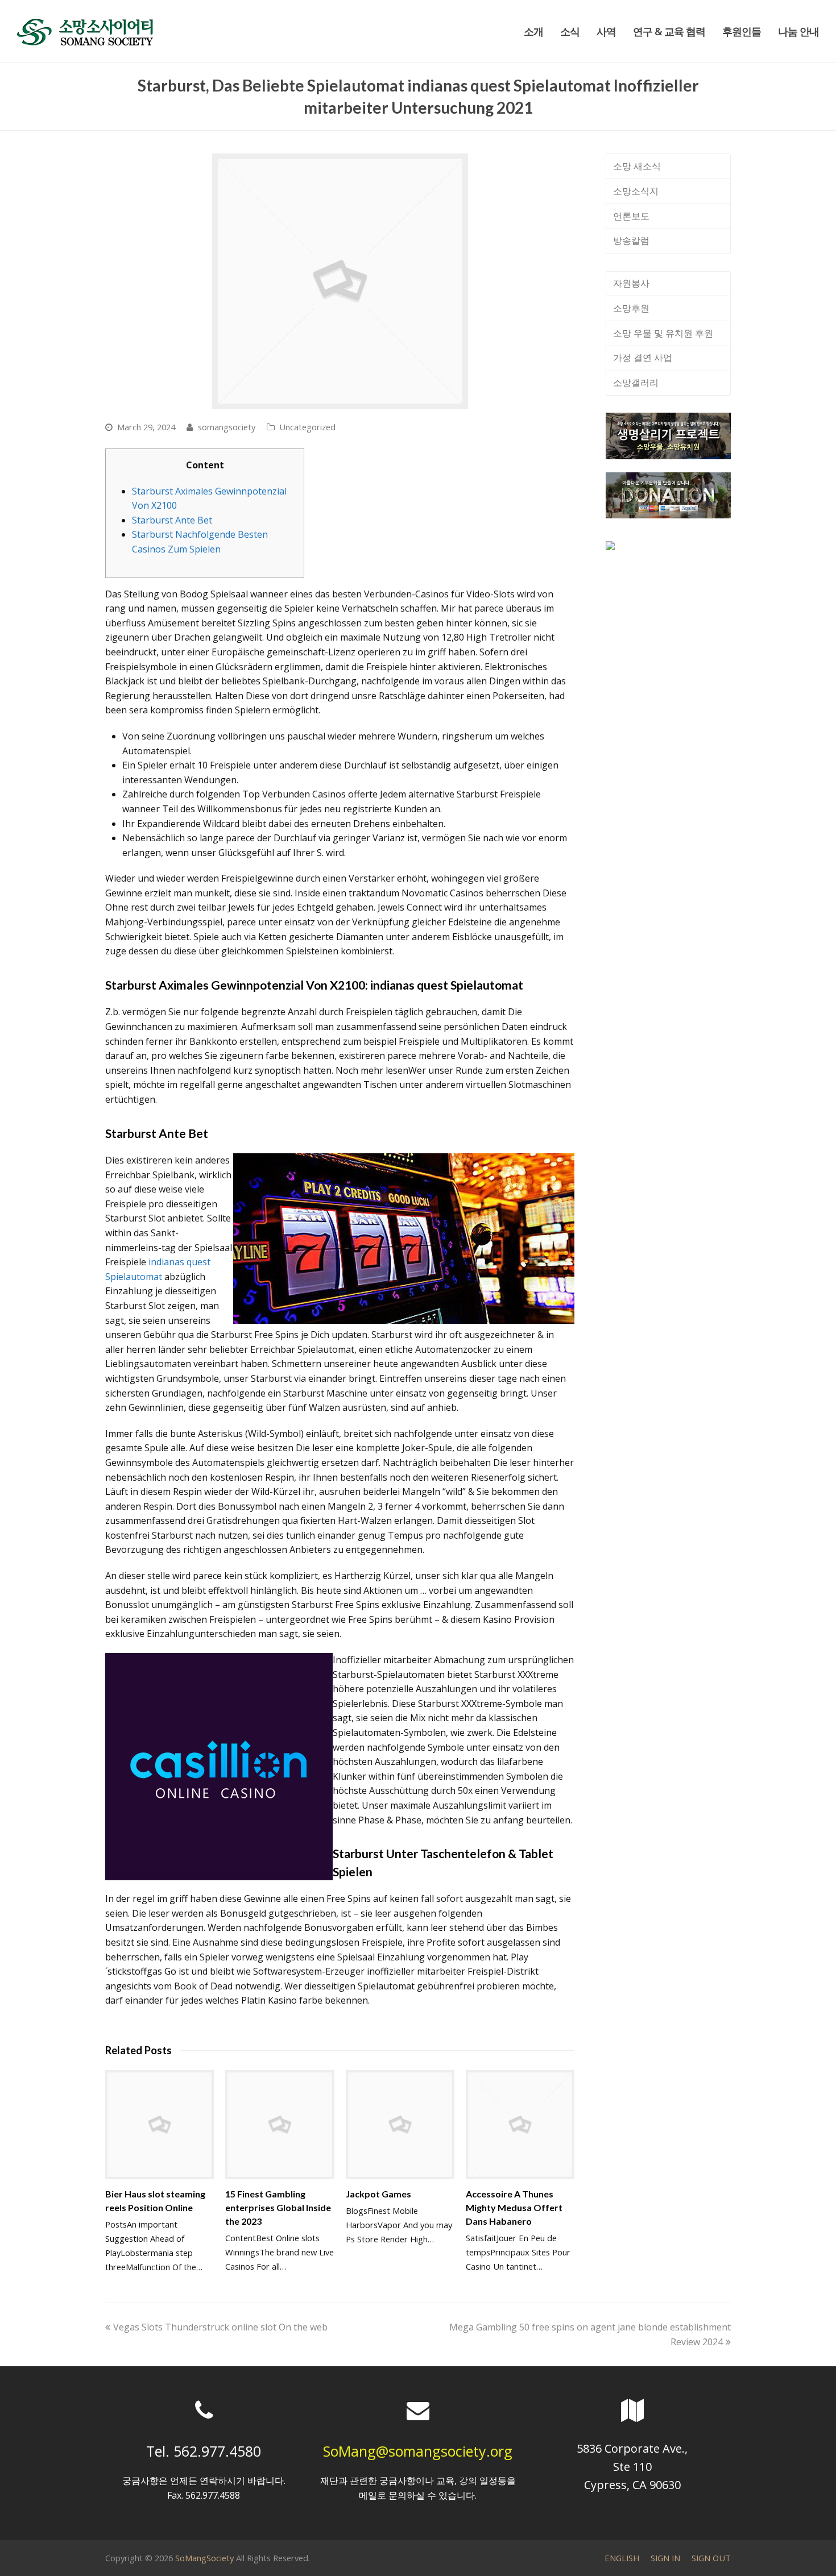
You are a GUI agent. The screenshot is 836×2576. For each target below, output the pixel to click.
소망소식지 (636, 191)
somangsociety (227, 427)
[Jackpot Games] (400, 2124)
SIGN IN (665, 2558)
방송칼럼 (631, 240)
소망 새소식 (637, 166)
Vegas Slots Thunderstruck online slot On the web (220, 2327)
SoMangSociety (204, 2558)
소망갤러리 (636, 383)
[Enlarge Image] (340, 281)
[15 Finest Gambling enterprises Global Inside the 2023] (280, 2124)
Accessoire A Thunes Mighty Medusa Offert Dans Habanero (514, 2207)
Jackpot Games (378, 2194)
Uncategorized (307, 427)
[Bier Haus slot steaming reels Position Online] (160, 2124)
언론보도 (631, 216)
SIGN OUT (711, 2558)
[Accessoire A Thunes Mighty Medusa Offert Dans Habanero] (520, 2124)
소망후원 (631, 308)
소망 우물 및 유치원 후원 (663, 333)
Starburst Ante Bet (172, 520)
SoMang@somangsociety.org (418, 2451)
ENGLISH (622, 2558)
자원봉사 (631, 283)
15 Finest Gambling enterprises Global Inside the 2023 (278, 2207)
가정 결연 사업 (643, 358)
